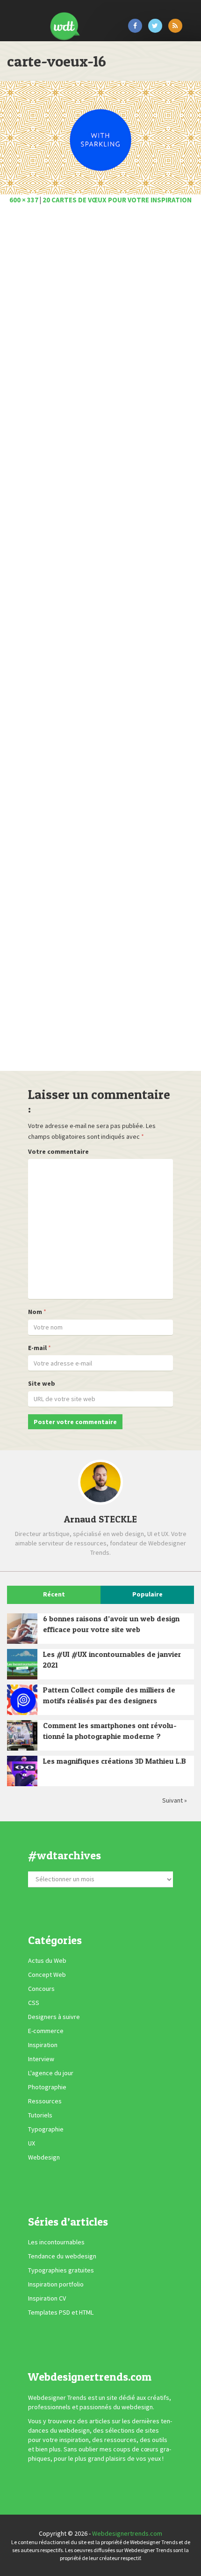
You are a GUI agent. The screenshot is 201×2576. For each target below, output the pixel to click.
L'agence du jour (51, 2073)
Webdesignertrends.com (127, 2533)
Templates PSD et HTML (61, 2312)
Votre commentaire (58, 1151)
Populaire (147, 1594)
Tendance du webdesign (62, 2256)
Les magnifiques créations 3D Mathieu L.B (115, 1761)
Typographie (46, 2129)
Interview (41, 2059)
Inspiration (43, 2045)
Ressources (45, 2101)
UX (32, 2143)
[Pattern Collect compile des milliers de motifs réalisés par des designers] (22, 1700)
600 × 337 (24, 200)
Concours (41, 1989)
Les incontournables (56, 2242)
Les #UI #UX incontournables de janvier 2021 (112, 1659)
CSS (34, 2003)
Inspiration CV (47, 2298)
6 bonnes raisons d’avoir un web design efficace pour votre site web (111, 1624)
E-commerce (46, 2031)
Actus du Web (47, 1960)
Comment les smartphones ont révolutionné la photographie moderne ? (110, 1731)
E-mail (37, 1348)
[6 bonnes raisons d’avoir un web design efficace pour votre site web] (22, 1629)
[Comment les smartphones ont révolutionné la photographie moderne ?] (22, 1735)
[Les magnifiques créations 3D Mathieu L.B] (22, 1771)
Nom (35, 1312)
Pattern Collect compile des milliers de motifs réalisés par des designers (109, 1695)
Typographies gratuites (61, 2270)
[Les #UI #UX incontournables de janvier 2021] (22, 1664)
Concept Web (47, 1975)
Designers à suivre (54, 2017)
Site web (42, 1383)
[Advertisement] (100, 641)
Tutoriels (40, 2115)
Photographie (47, 2087)
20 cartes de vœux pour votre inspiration (117, 200)
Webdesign (44, 2157)
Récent (54, 1594)
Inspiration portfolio (56, 2284)
